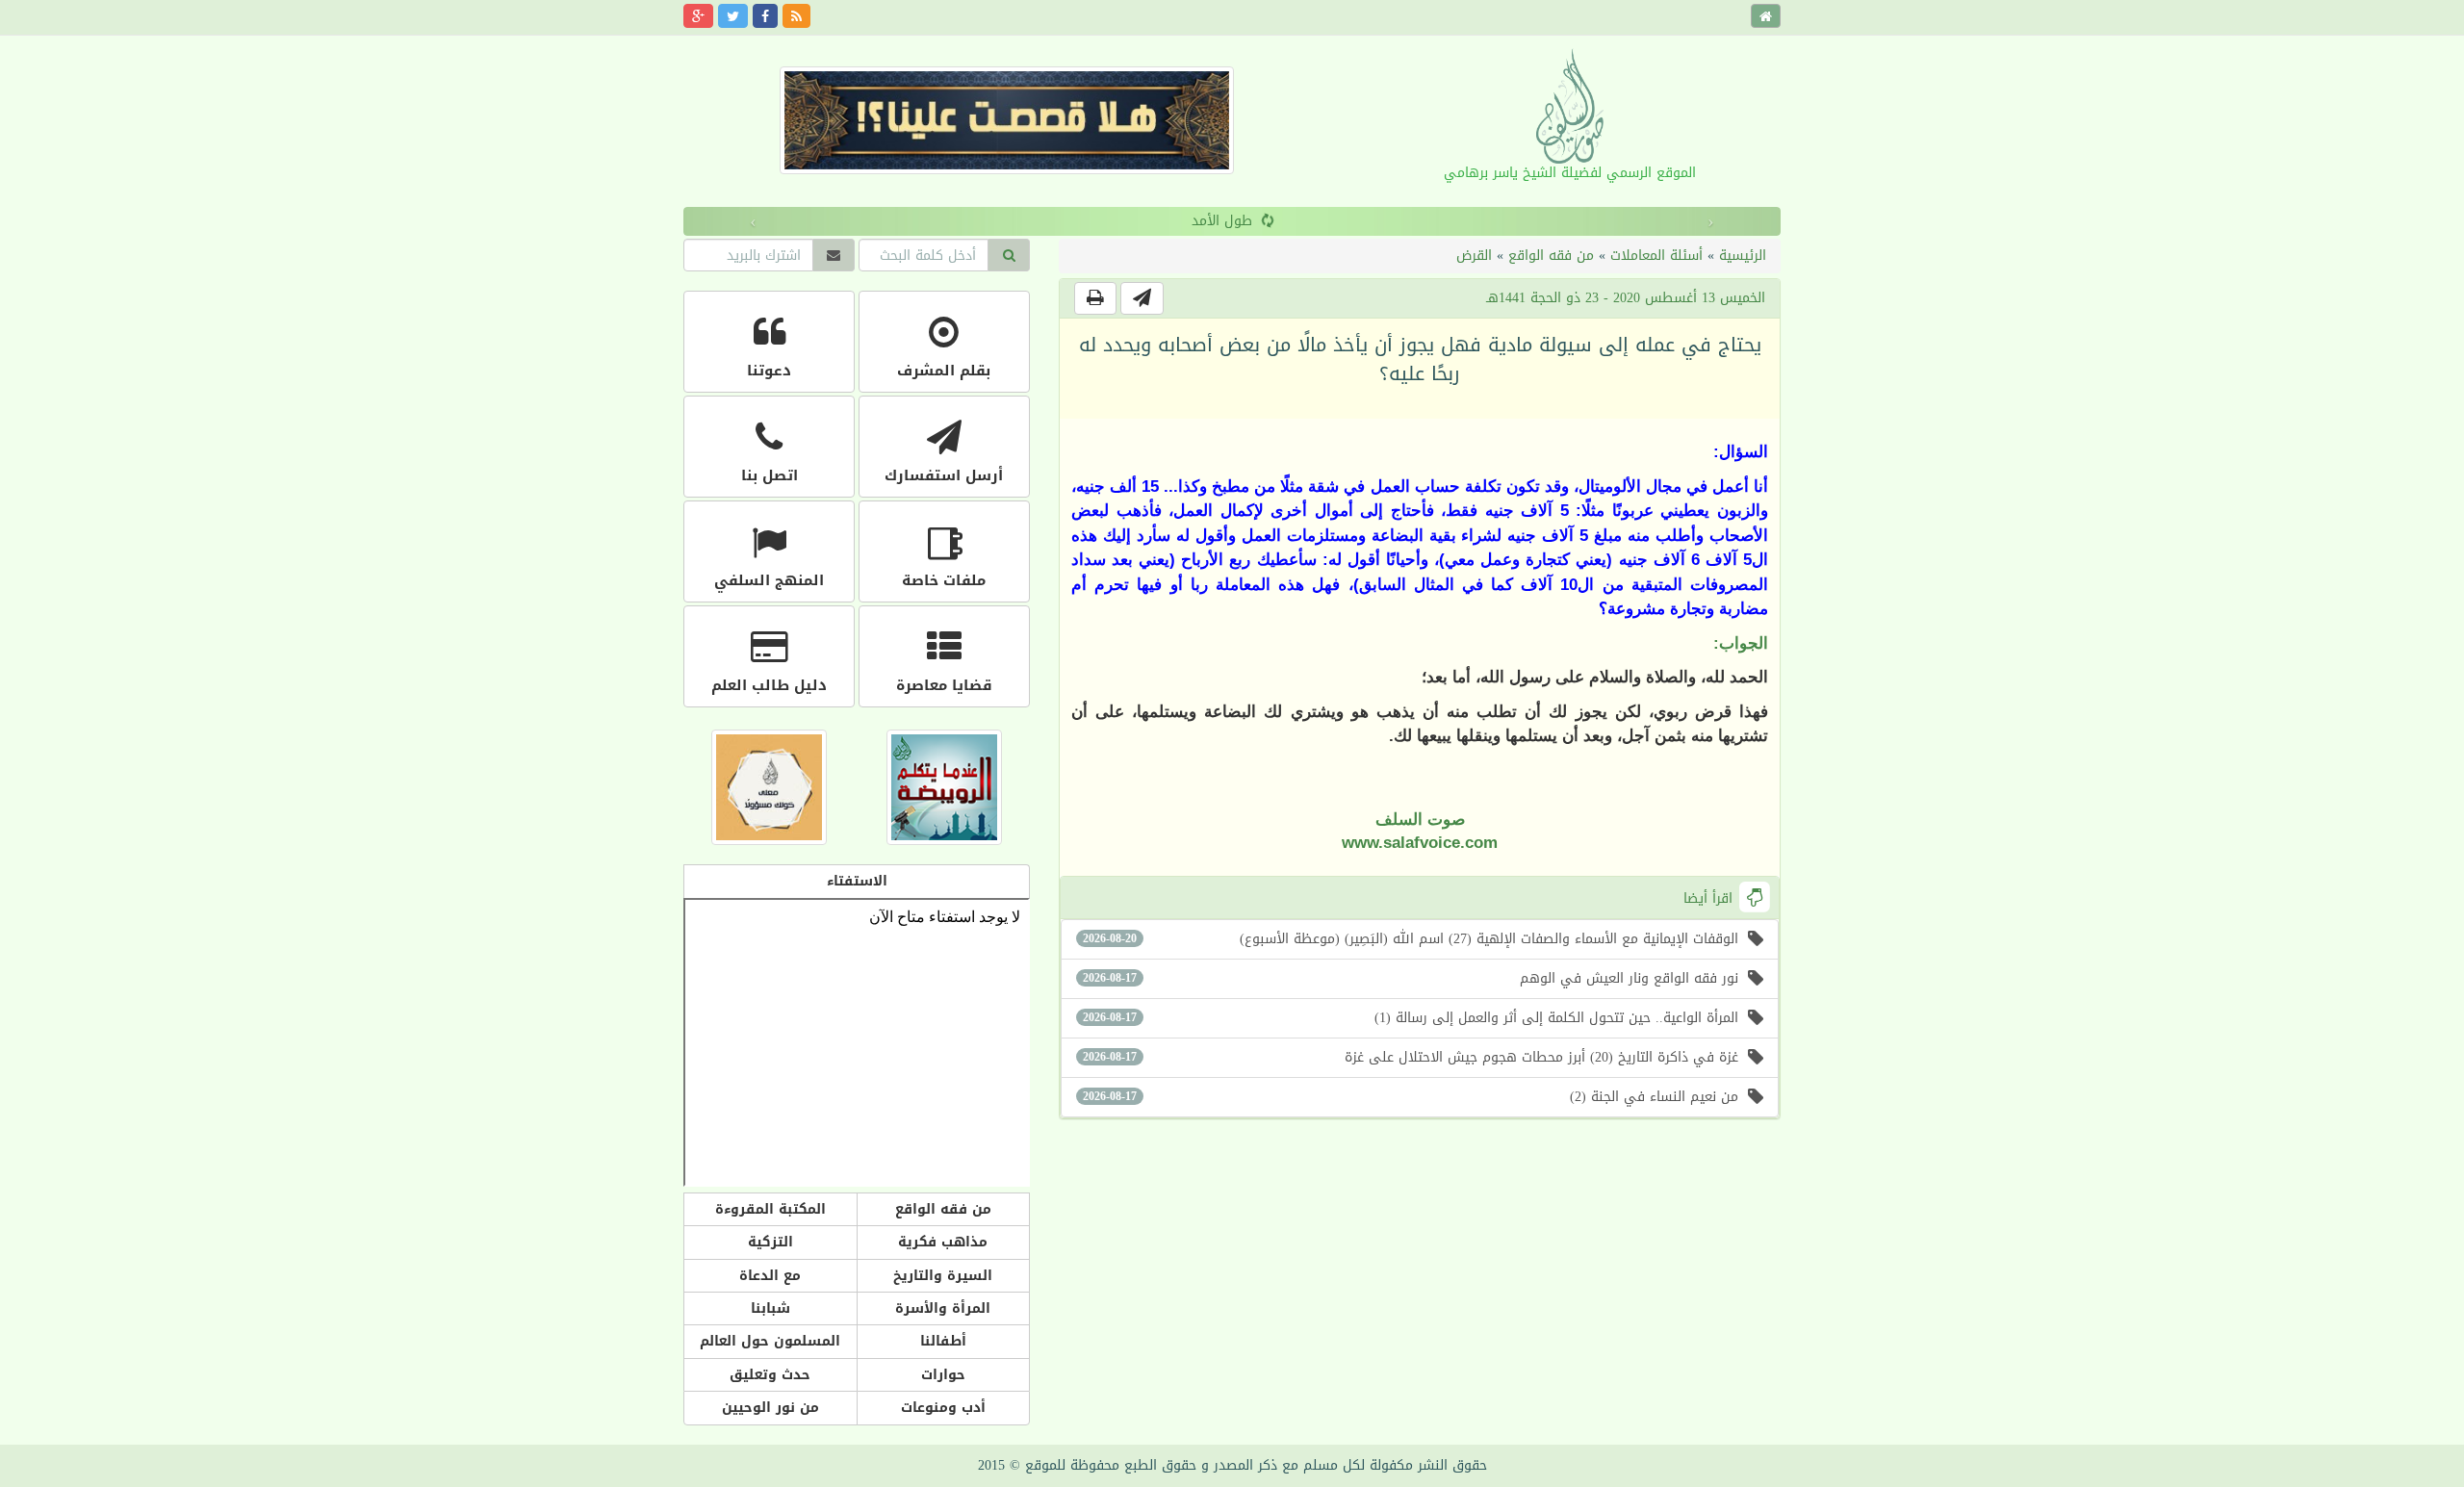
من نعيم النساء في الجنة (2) (1411, 1097)
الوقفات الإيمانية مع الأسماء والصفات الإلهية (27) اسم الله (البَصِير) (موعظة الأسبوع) (1411, 939)
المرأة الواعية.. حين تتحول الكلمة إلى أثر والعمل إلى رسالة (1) (1411, 1018)
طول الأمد (923, 221)
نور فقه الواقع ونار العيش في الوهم (1411, 978)
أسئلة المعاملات (1656, 256)
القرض (1474, 256)
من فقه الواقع (1551, 256)
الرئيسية (1743, 256)
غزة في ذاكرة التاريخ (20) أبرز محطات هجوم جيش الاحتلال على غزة (1411, 1057)
